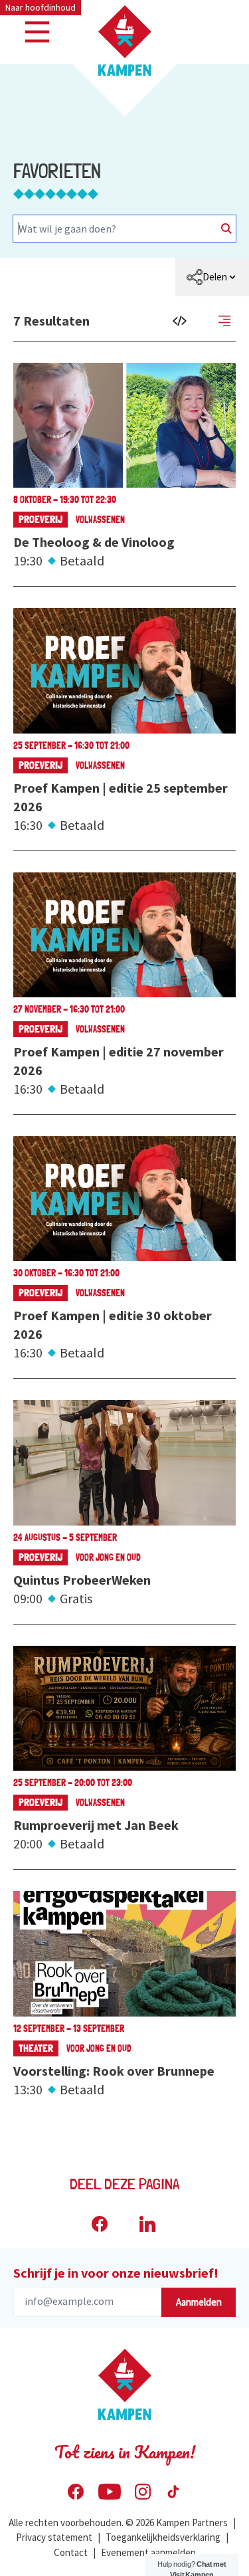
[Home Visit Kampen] (125, 41)
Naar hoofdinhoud (41, 7)
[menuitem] (212, 277)
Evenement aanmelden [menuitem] (148, 2552)
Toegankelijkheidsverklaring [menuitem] (163, 2537)
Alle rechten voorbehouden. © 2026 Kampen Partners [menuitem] (118, 2523)
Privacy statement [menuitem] (54, 2537)
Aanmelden (199, 2302)
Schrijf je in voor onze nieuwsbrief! (116, 2273)
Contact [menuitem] (71, 2552)
